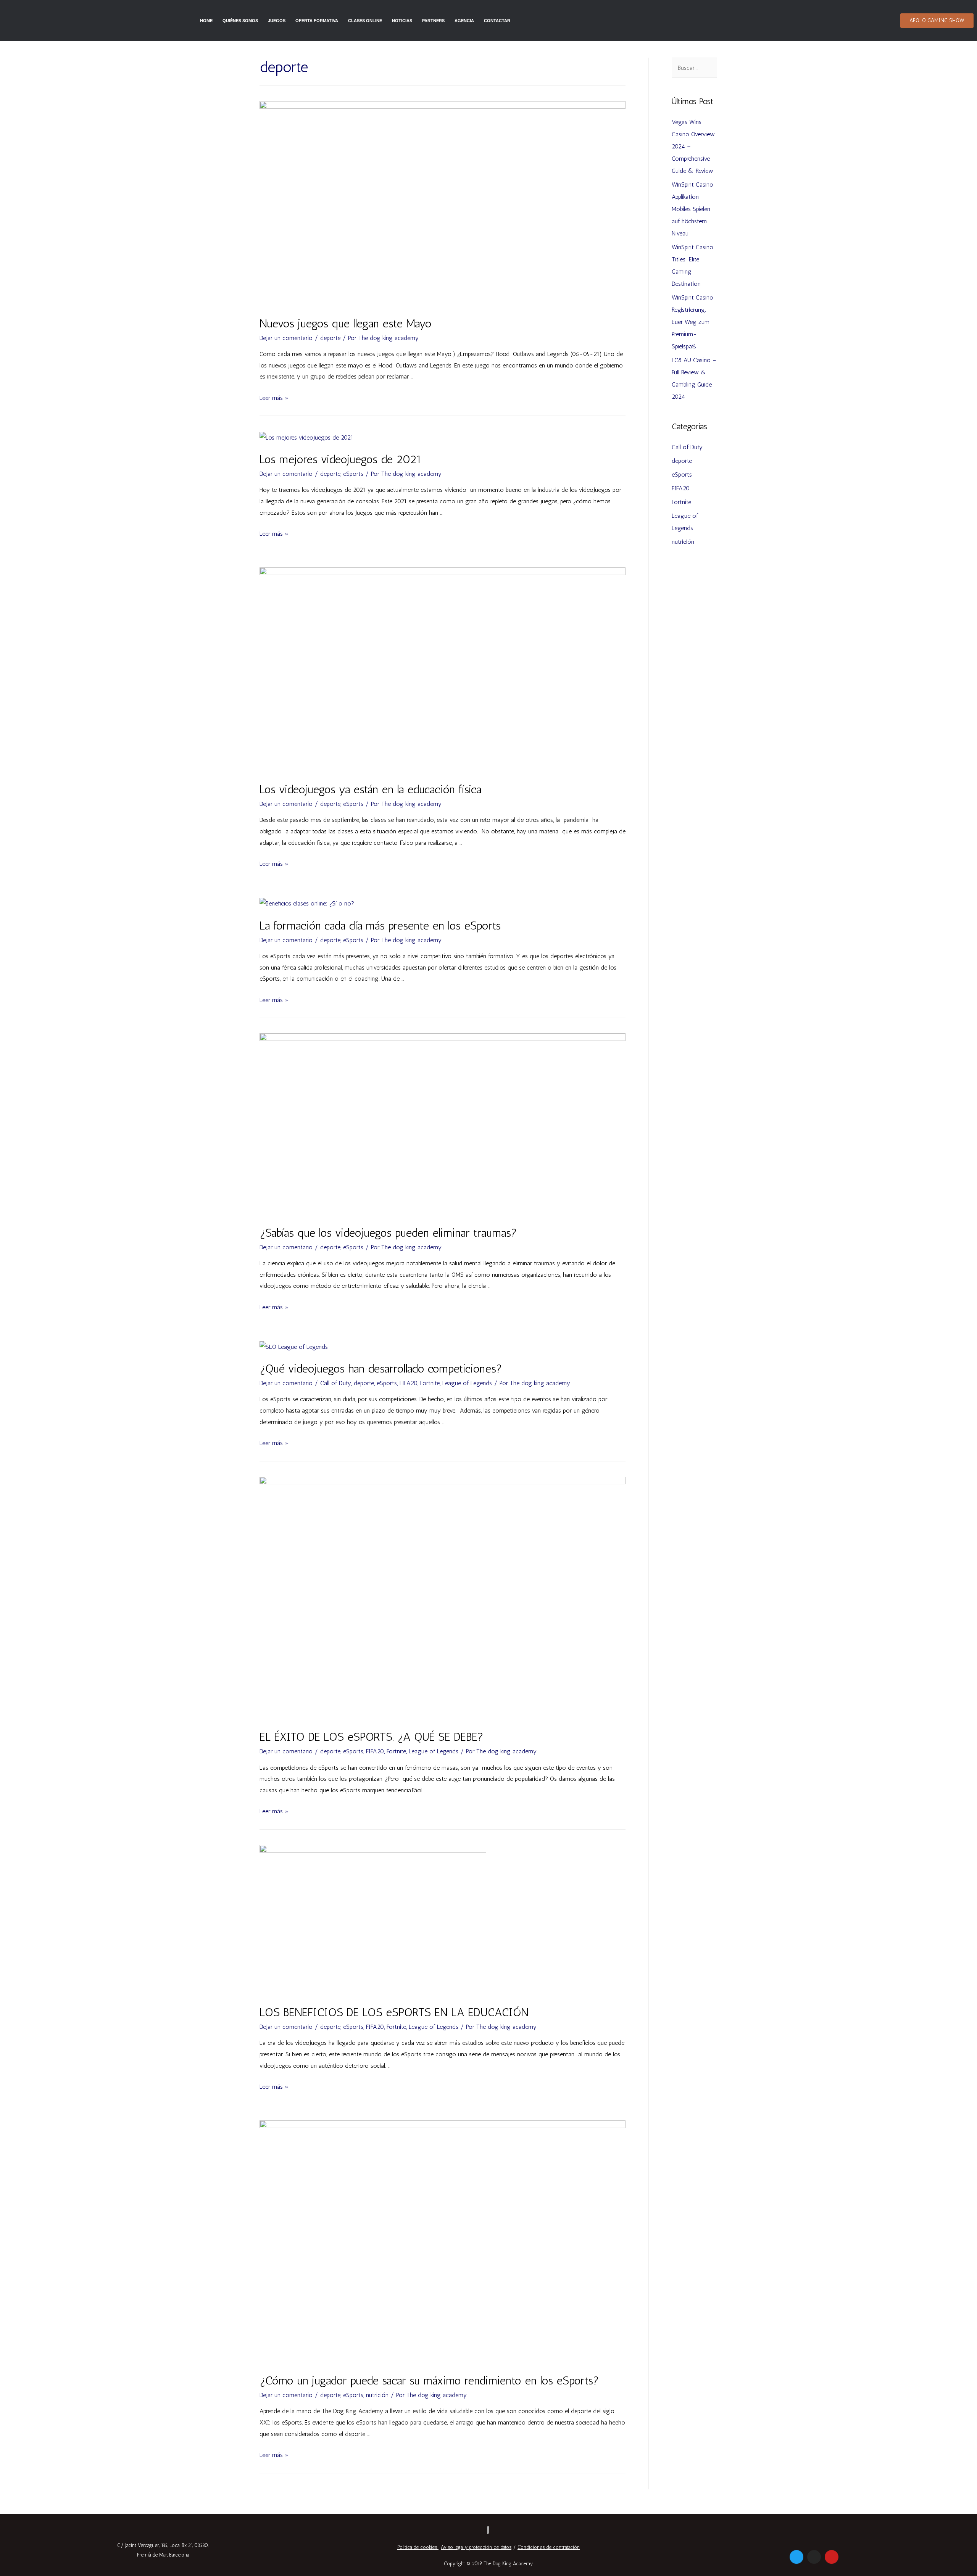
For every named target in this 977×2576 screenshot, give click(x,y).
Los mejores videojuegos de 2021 (341, 459)
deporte (330, 338)
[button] (937, 21)
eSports (353, 474)
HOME (206, 21)
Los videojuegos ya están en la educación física (370, 789)
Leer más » (274, 398)
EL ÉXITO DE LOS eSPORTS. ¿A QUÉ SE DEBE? (372, 1737)
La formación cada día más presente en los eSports (380, 926)
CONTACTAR (497, 21)
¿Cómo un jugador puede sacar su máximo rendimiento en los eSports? (429, 2381)
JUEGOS (277, 21)
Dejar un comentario (286, 338)
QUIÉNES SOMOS (240, 21)
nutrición (377, 2395)
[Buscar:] (694, 68)
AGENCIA (464, 21)
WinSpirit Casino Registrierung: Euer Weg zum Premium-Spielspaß (692, 322)
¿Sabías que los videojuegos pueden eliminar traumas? (388, 1233)
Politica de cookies (417, 2547)
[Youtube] (832, 2557)
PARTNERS (433, 21)
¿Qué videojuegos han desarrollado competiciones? (381, 1369)
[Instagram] (814, 2557)
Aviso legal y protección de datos (476, 2547)
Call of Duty (336, 1383)
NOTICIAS (402, 21)
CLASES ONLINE (365, 21)
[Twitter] (796, 2557)
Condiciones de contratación (549, 2547)
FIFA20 (409, 1383)
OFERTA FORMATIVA (317, 21)
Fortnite (430, 1383)
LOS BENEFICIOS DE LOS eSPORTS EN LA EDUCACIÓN (394, 2012)
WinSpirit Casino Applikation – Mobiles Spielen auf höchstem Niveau (692, 209)
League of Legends (467, 1383)
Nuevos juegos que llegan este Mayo (346, 324)
